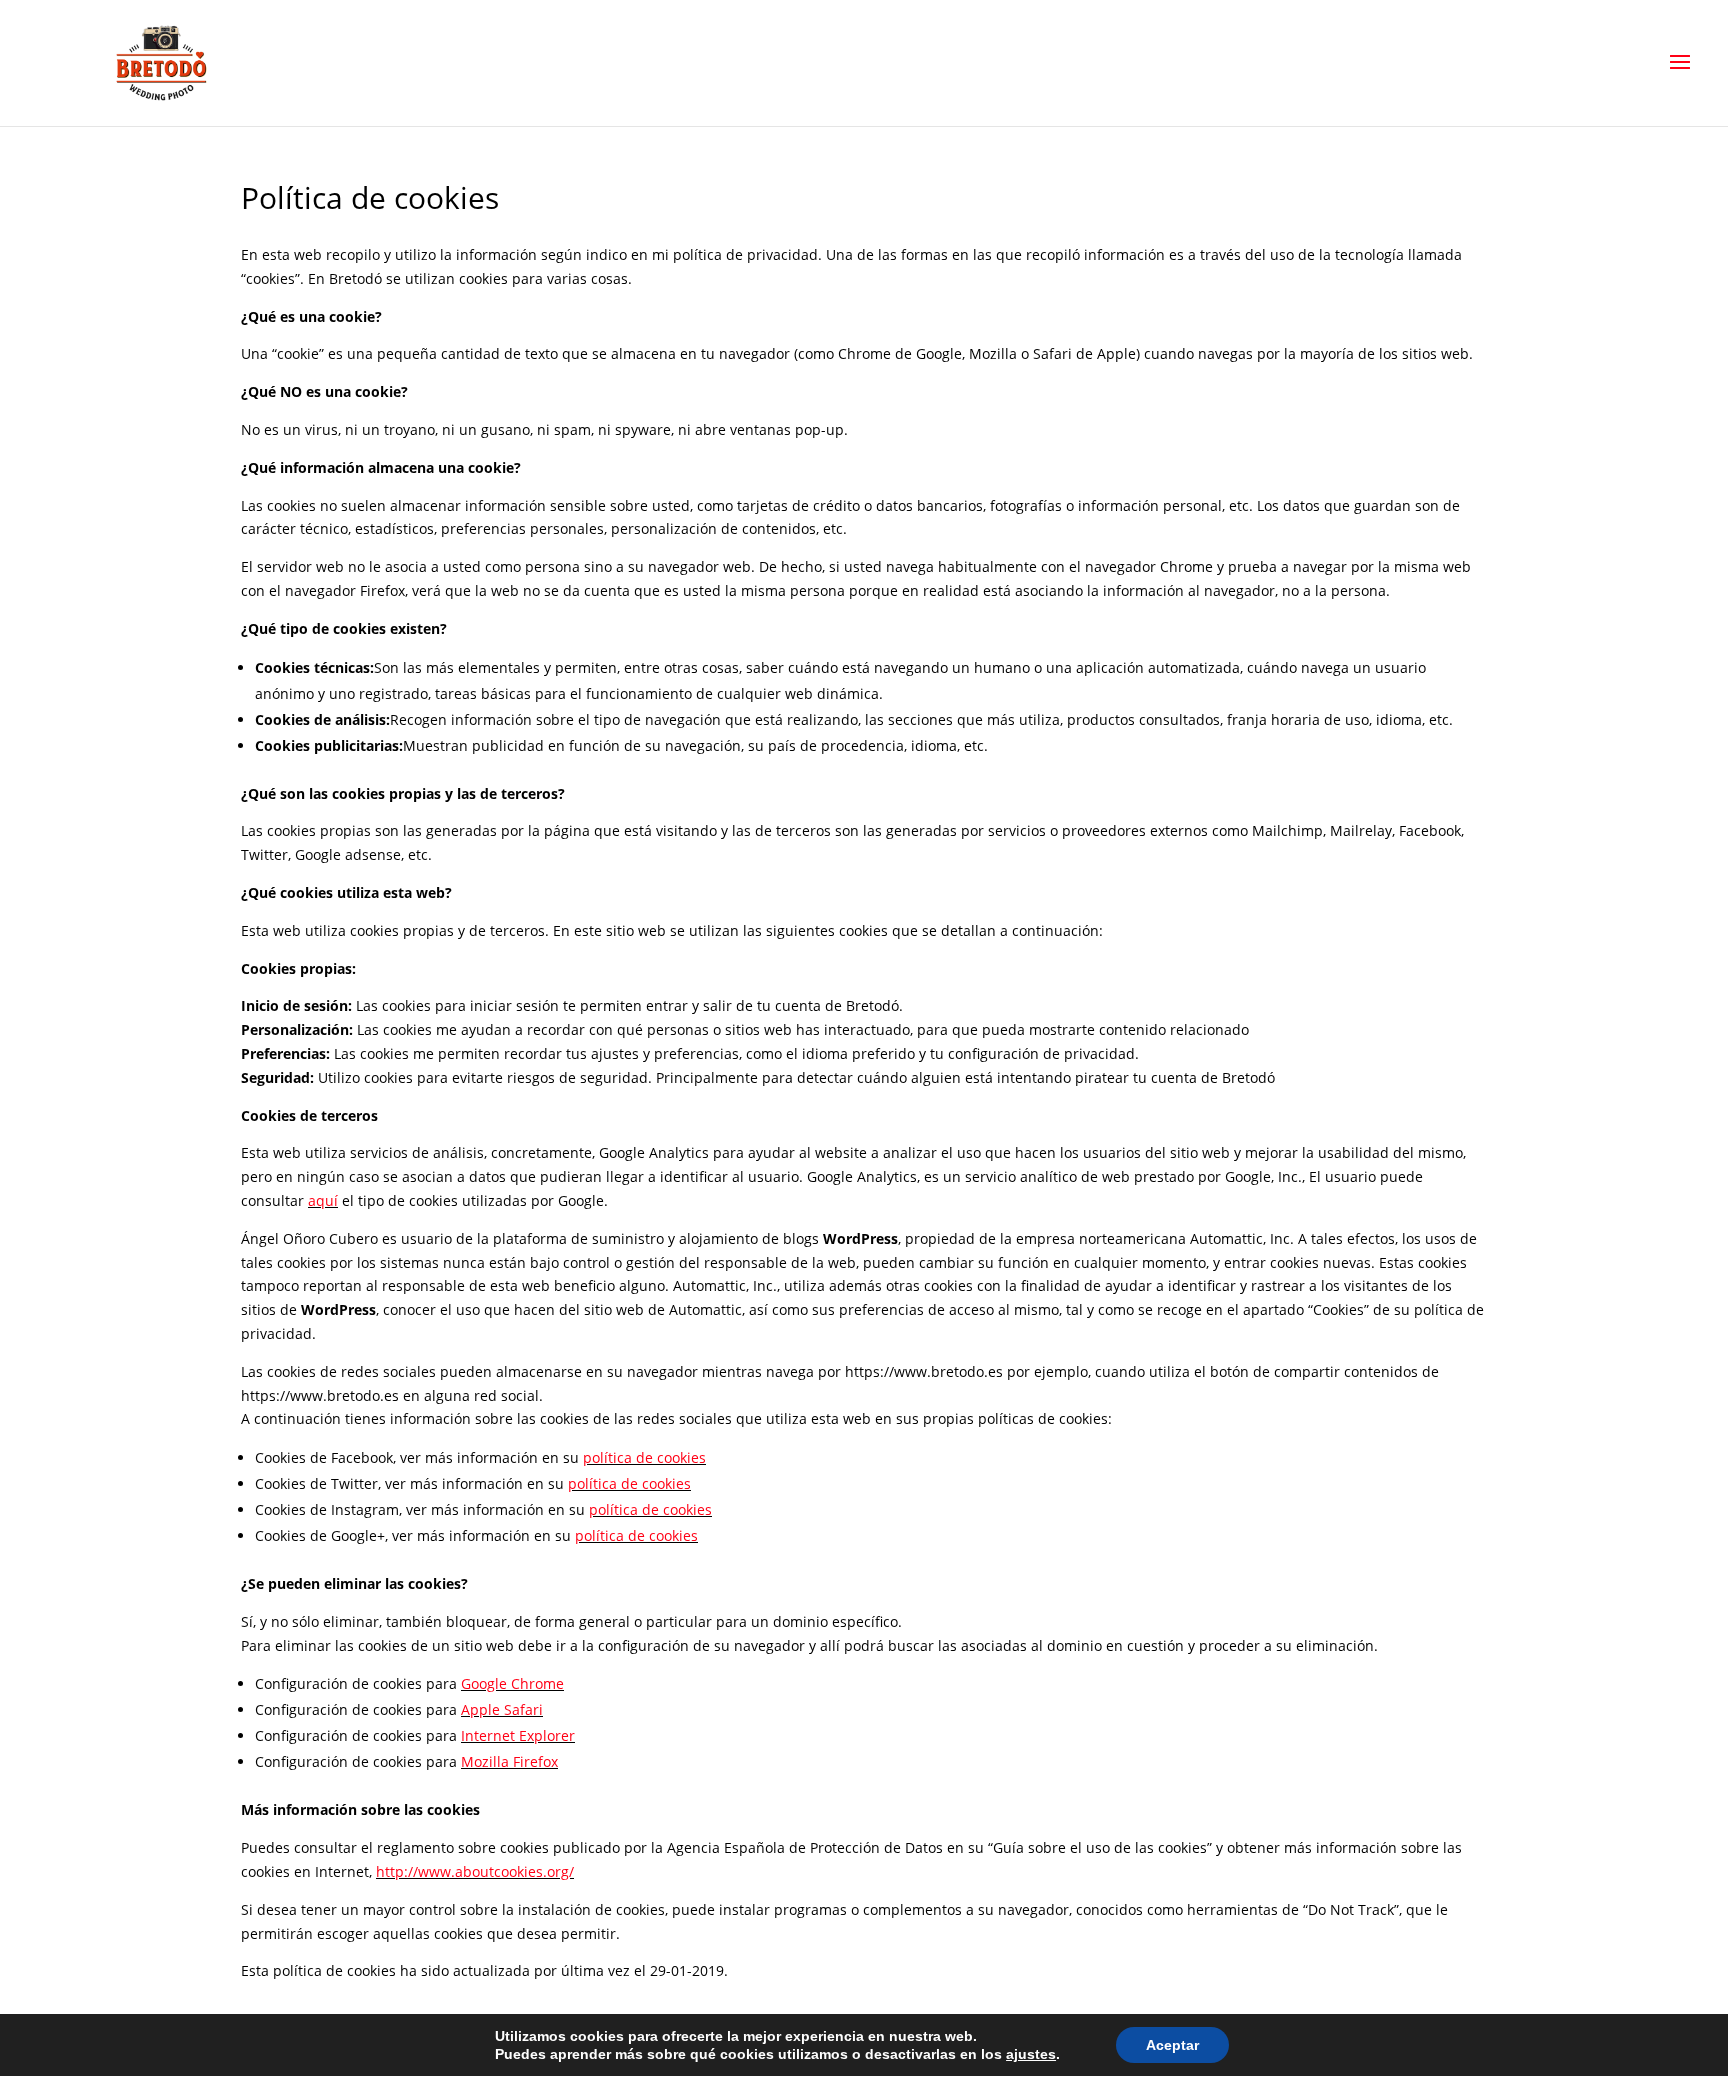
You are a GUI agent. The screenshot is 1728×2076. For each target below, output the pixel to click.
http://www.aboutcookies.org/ (475, 1871)
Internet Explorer (518, 1735)
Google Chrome (512, 1683)
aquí (323, 1200)
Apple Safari (502, 1709)
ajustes (1031, 2054)
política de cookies (644, 1457)
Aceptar (1172, 2045)
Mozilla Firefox (509, 1761)
